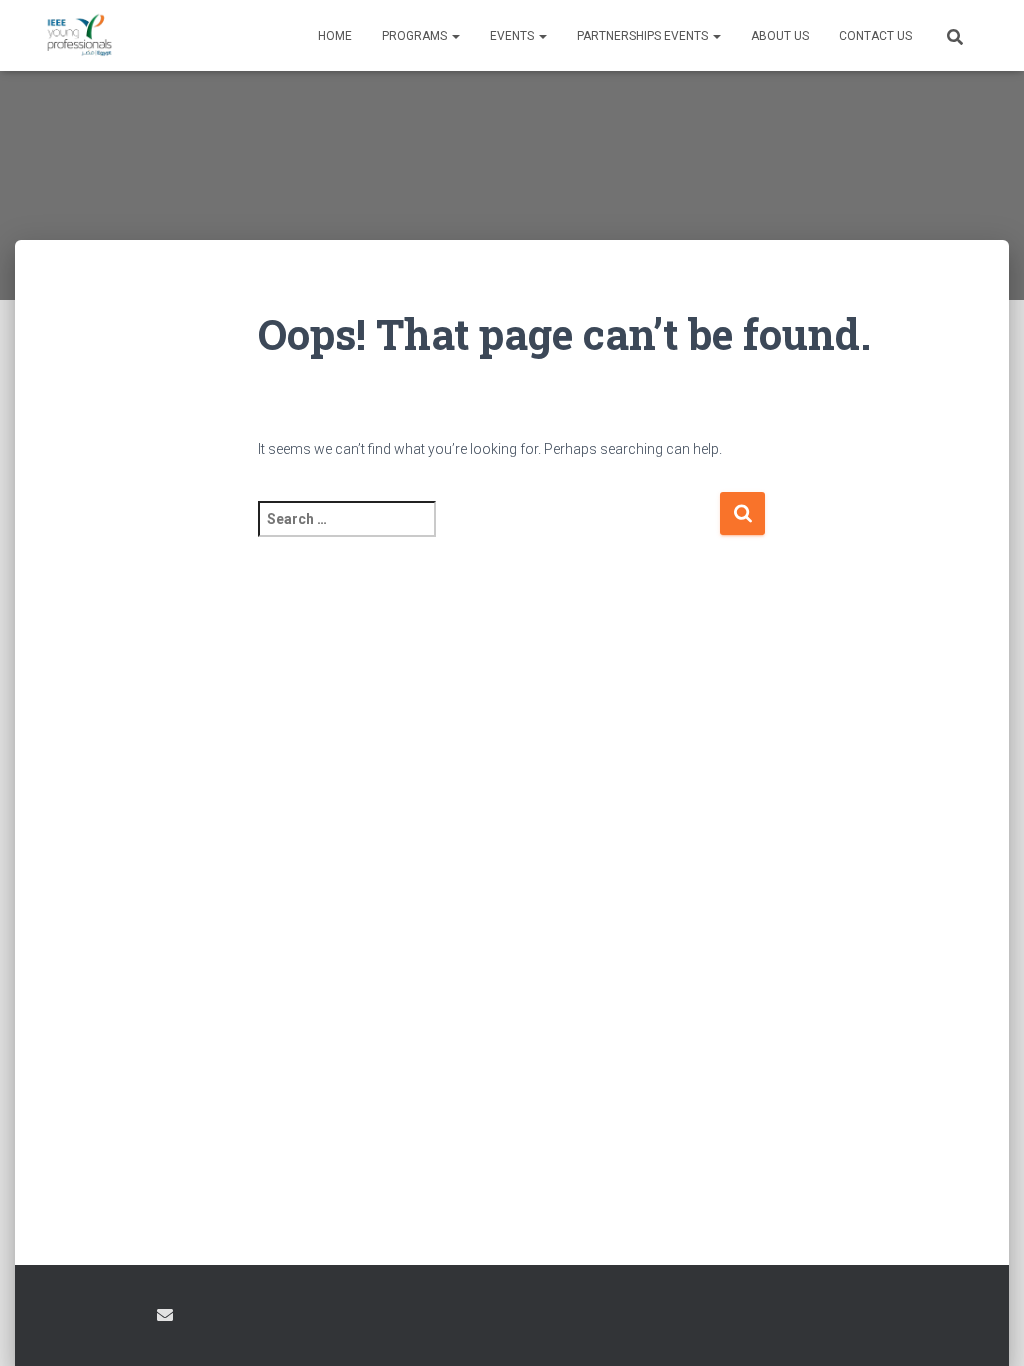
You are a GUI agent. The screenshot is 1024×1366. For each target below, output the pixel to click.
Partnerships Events (644, 36)
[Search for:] (489, 532)
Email (165, 1315)
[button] (455, 36)
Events (513, 36)
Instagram (93, 1318)
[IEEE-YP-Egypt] (79, 36)
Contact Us (875, 36)
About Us (780, 36)
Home (335, 36)
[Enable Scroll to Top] (984, 1326)
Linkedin (128, 1318)
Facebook (58, 1318)
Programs (416, 36)
